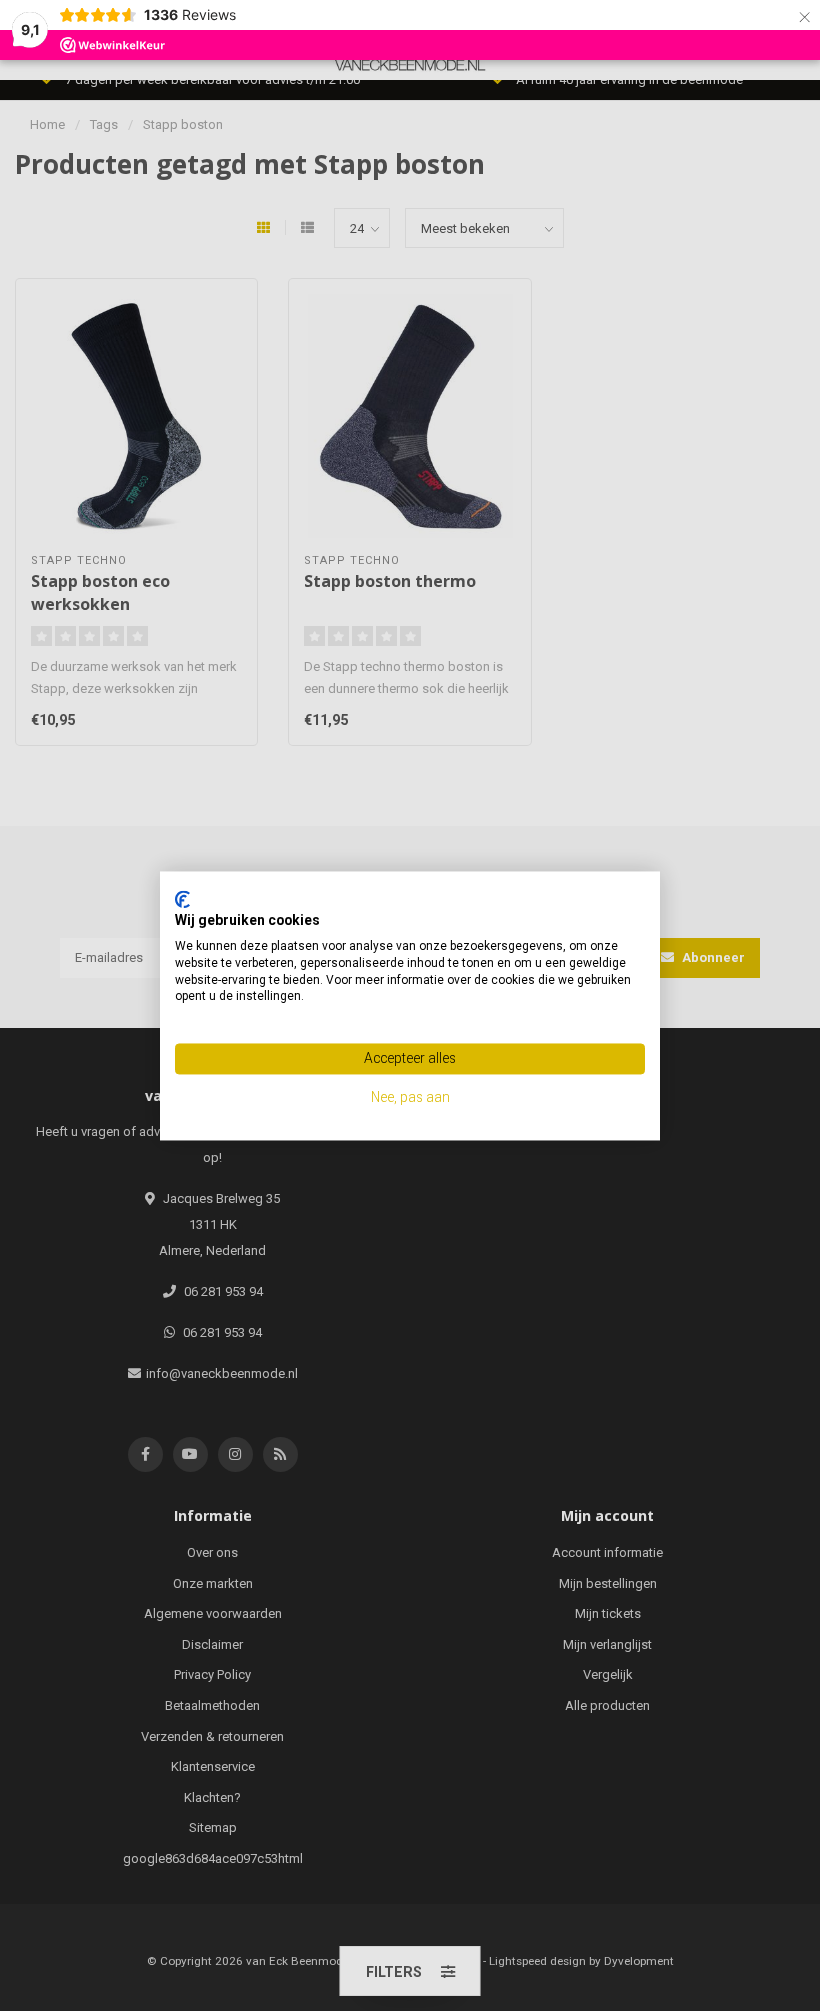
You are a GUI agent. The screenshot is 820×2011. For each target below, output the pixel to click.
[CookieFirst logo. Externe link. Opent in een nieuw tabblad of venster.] (182, 899)
